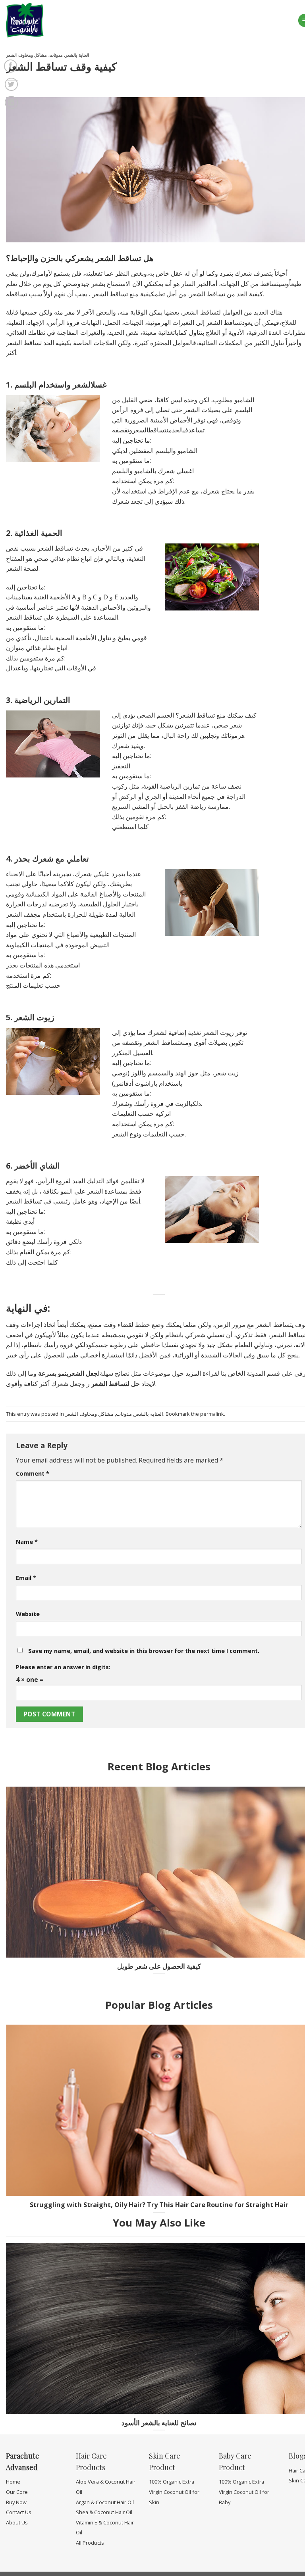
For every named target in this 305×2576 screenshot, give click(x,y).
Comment (33, 1473)
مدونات (56, 55)
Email (26, 1578)
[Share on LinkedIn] (11, 103)
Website (28, 1614)
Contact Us (19, 2512)
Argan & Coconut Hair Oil (105, 2502)
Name (27, 1542)
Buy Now (16, 2502)
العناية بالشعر (77, 55)
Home (13, 2482)
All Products (90, 2543)
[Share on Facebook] (11, 66)
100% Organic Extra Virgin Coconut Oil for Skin (174, 2492)
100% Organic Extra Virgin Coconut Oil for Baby (244, 2492)
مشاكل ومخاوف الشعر (26, 55)
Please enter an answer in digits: (63, 1667)
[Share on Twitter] (11, 84)
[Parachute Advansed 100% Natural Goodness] (31, 20)
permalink (212, 1414)
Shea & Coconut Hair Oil (104, 2512)
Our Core (17, 2492)
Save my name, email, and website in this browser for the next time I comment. (144, 1651)
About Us (17, 2522)
